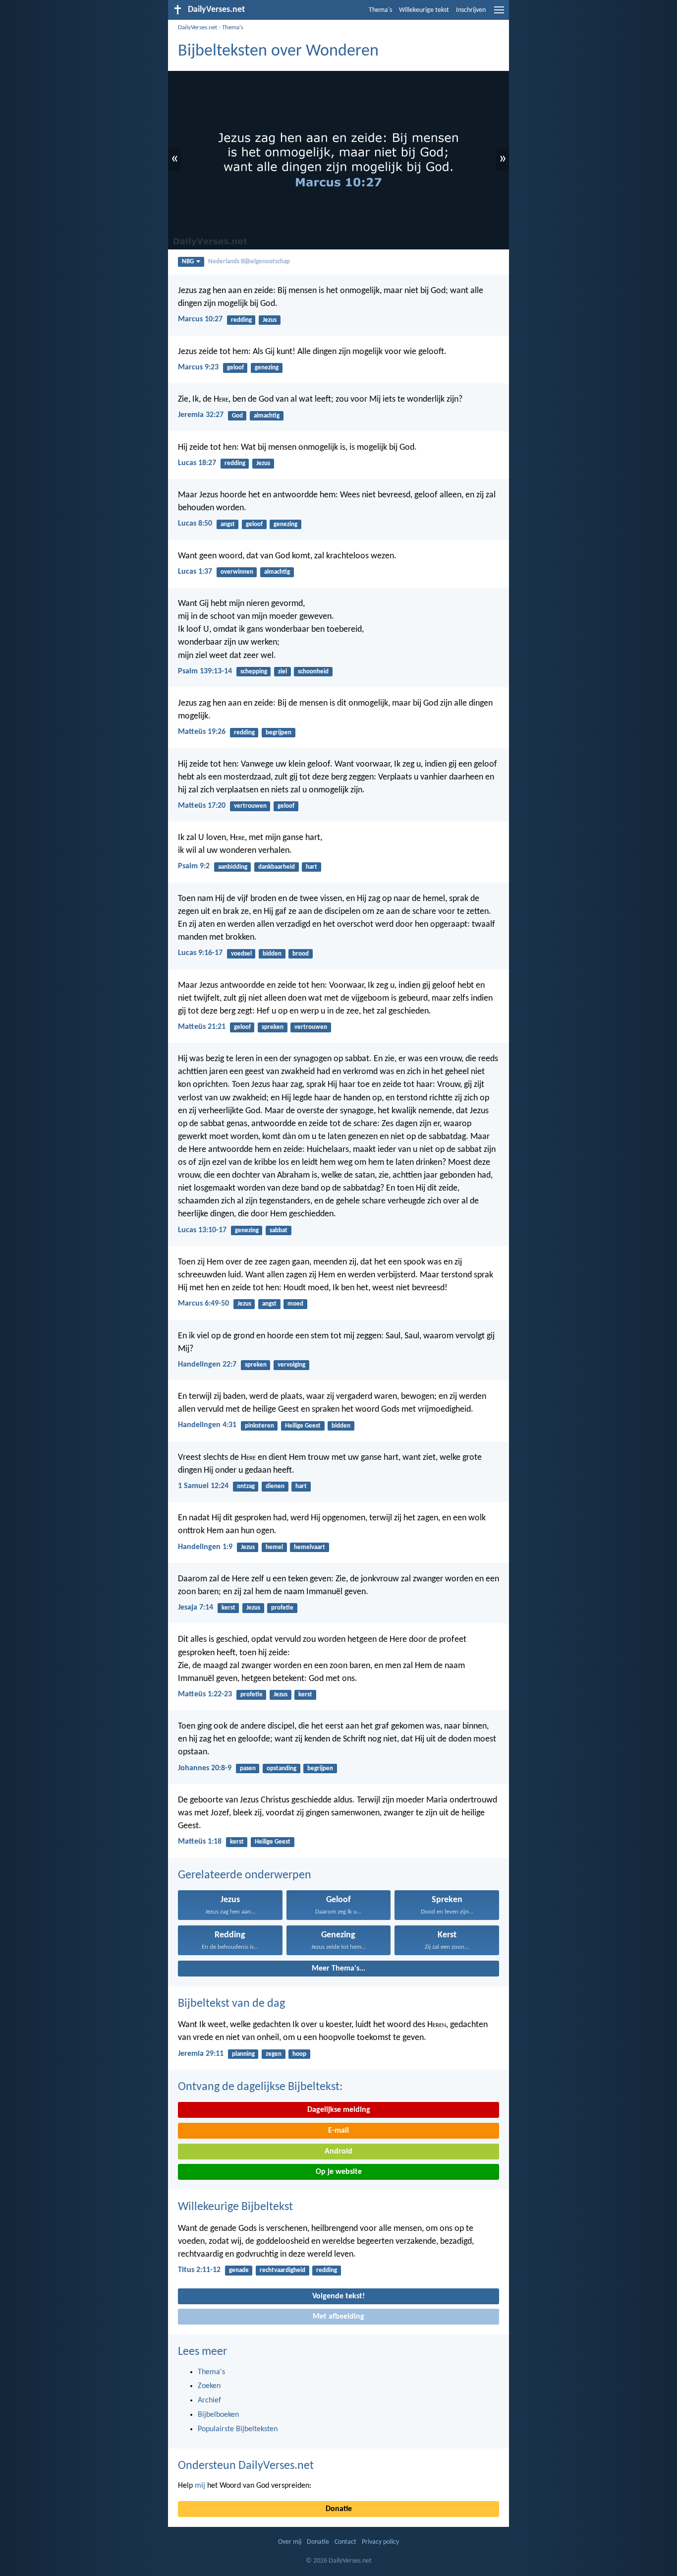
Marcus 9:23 (198, 367)
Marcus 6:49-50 (203, 1304)
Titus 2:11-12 (199, 2270)
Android (338, 2152)
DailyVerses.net (197, 28)
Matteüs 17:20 (202, 806)
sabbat (279, 1230)
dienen (275, 1486)
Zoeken (209, 2386)
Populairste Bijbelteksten (238, 2429)
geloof (235, 368)
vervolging (291, 1365)
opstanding (282, 1768)
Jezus (270, 320)
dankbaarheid (277, 867)
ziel (282, 672)
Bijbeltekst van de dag (231, 2004)
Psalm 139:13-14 (205, 671)
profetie (282, 1608)
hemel (274, 1547)
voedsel (241, 954)
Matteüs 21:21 (202, 1027)
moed (295, 1304)
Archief (209, 2400)
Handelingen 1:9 (205, 1547)
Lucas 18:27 (197, 463)
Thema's (380, 10)
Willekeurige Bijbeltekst (235, 2207)
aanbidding (233, 867)
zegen (274, 2054)
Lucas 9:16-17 (200, 953)
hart (311, 867)
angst (228, 524)
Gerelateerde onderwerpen (245, 1875)
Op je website (339, 2172)
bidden (272, 954)
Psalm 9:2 (194, 866)
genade (239, 2270)
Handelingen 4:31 (207, 1425)
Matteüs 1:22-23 (205, 1694)
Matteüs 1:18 (200, 1842)
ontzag (246, 1486)
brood (301, 954)
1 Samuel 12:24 (203, 1486)
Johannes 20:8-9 (205, 1768)
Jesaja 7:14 (196, 1608)
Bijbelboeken (218, 2415)
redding (241, 320)
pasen (248, 1768)
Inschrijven (471, 10)
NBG (188, 262)
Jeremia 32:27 (201, 415)
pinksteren (259, 1426)
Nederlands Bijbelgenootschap (249, 262)
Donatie (339, 2509)
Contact (345, 2542)
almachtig (267, 416)
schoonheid (313, 672)
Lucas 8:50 (195, 524)
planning (243, 2054)
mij (200, 2486)
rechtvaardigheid (282, 2270)
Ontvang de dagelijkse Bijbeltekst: (260, 2087)
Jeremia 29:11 (201, 2054)
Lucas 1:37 (195, 572)
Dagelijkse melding (339, 2110)
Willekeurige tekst (424, 10)
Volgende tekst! (338, 2296)
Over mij (290, 2542)
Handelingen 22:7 (207, 1365)
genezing (267, 368)
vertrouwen (250, 806)
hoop (299, 2054)
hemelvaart (310, 1547)
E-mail (338, 2131)
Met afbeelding (338, 2317)
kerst (228, 1608)
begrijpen (279, 733)
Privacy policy (380, 2542)
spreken (273, 1027)
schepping (254, 672)
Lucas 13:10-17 (202, 1230)
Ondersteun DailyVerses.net (246, 2466)
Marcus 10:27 (200, 319)
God (237, 416)
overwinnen (237, 572)
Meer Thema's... (338, 1969)
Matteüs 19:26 (202, 732)
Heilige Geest (303, 1426)
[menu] (499, 14)
